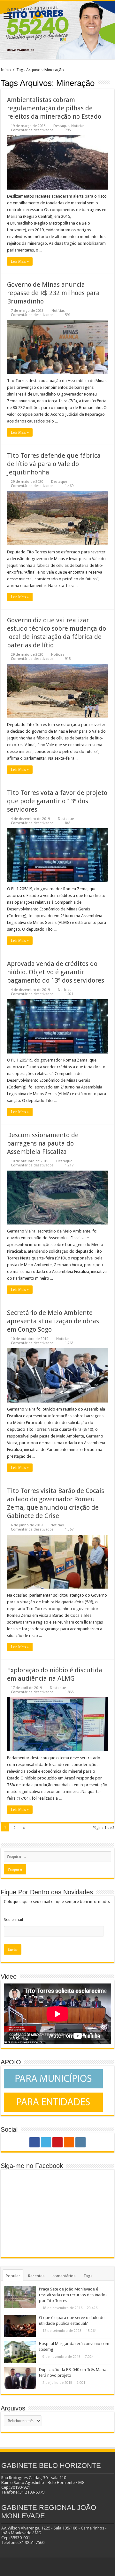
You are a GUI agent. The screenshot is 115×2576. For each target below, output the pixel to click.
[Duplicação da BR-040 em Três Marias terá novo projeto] (20, 2378)
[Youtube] (57, 2142)
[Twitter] (46, 2142)
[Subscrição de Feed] (113, 83)
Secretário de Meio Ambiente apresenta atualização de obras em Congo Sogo (53, 1321)
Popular (13, 2276)
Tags (88, 2276)
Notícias (78, 126)
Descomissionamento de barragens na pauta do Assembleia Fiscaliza (43, 1143)
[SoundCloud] (69, 2142)
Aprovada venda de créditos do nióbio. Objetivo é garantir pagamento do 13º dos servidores (56, 972)
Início (6, 70)
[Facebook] (34, 2142)
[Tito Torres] (57, 30)
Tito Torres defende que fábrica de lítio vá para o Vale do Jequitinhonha (54, 464)
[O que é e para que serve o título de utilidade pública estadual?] (20, 2326)
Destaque (61, 126)
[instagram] (80, 2142)
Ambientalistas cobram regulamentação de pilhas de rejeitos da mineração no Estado (54, 108)
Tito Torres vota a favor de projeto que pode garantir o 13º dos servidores (57, 801)
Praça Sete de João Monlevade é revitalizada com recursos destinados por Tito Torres (73, 2295)
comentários (64, 2276)
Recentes (36, 2276)
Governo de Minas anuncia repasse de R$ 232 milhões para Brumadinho (53, 293)
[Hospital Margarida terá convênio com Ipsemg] (20, 2352)
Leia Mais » (20, 261)
